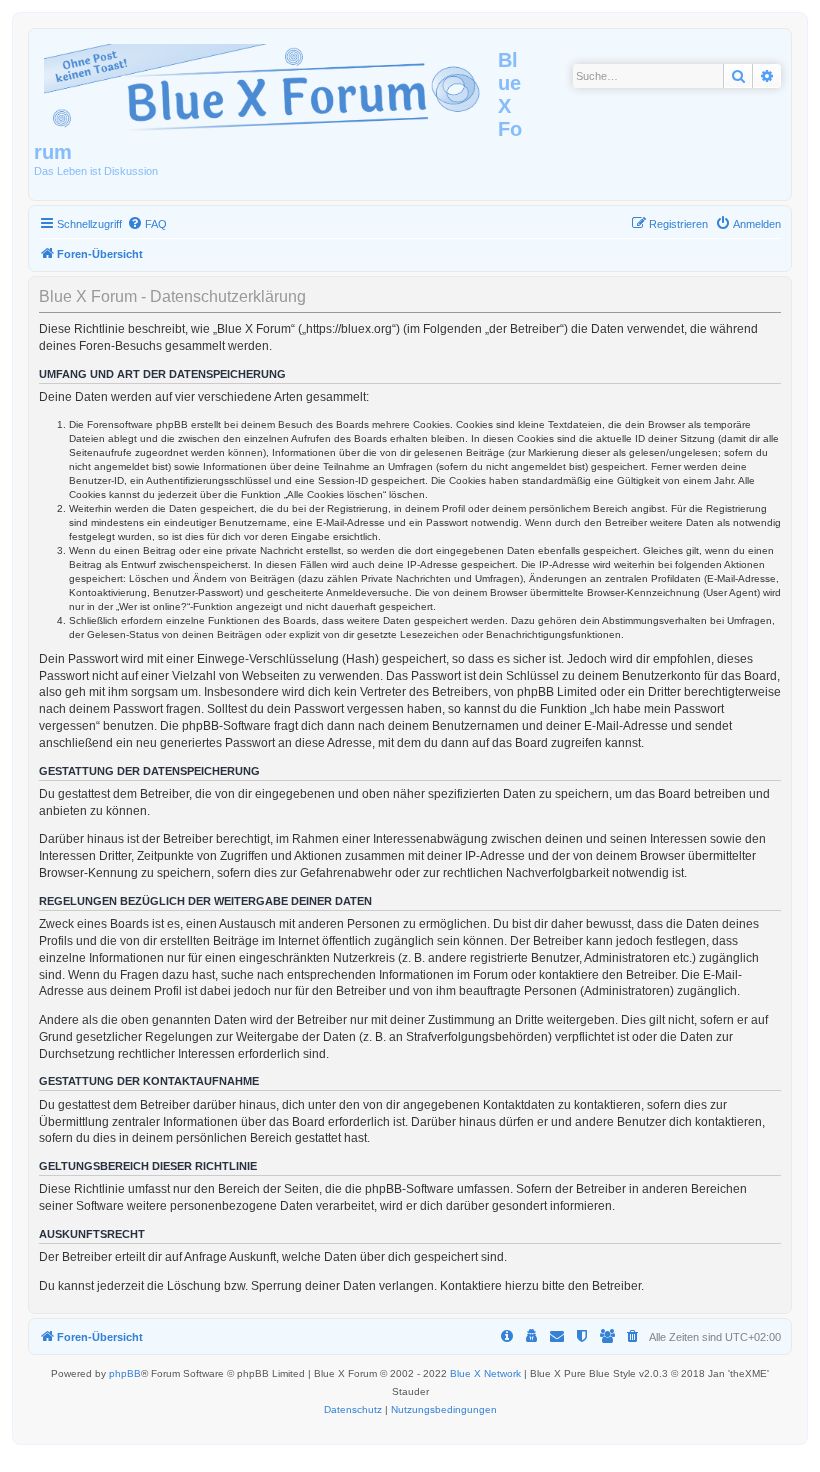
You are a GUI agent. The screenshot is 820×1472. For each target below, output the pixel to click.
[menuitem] (147, 224)
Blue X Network (485, 1373)
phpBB (125, 1373)
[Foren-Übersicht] (266, 84)
